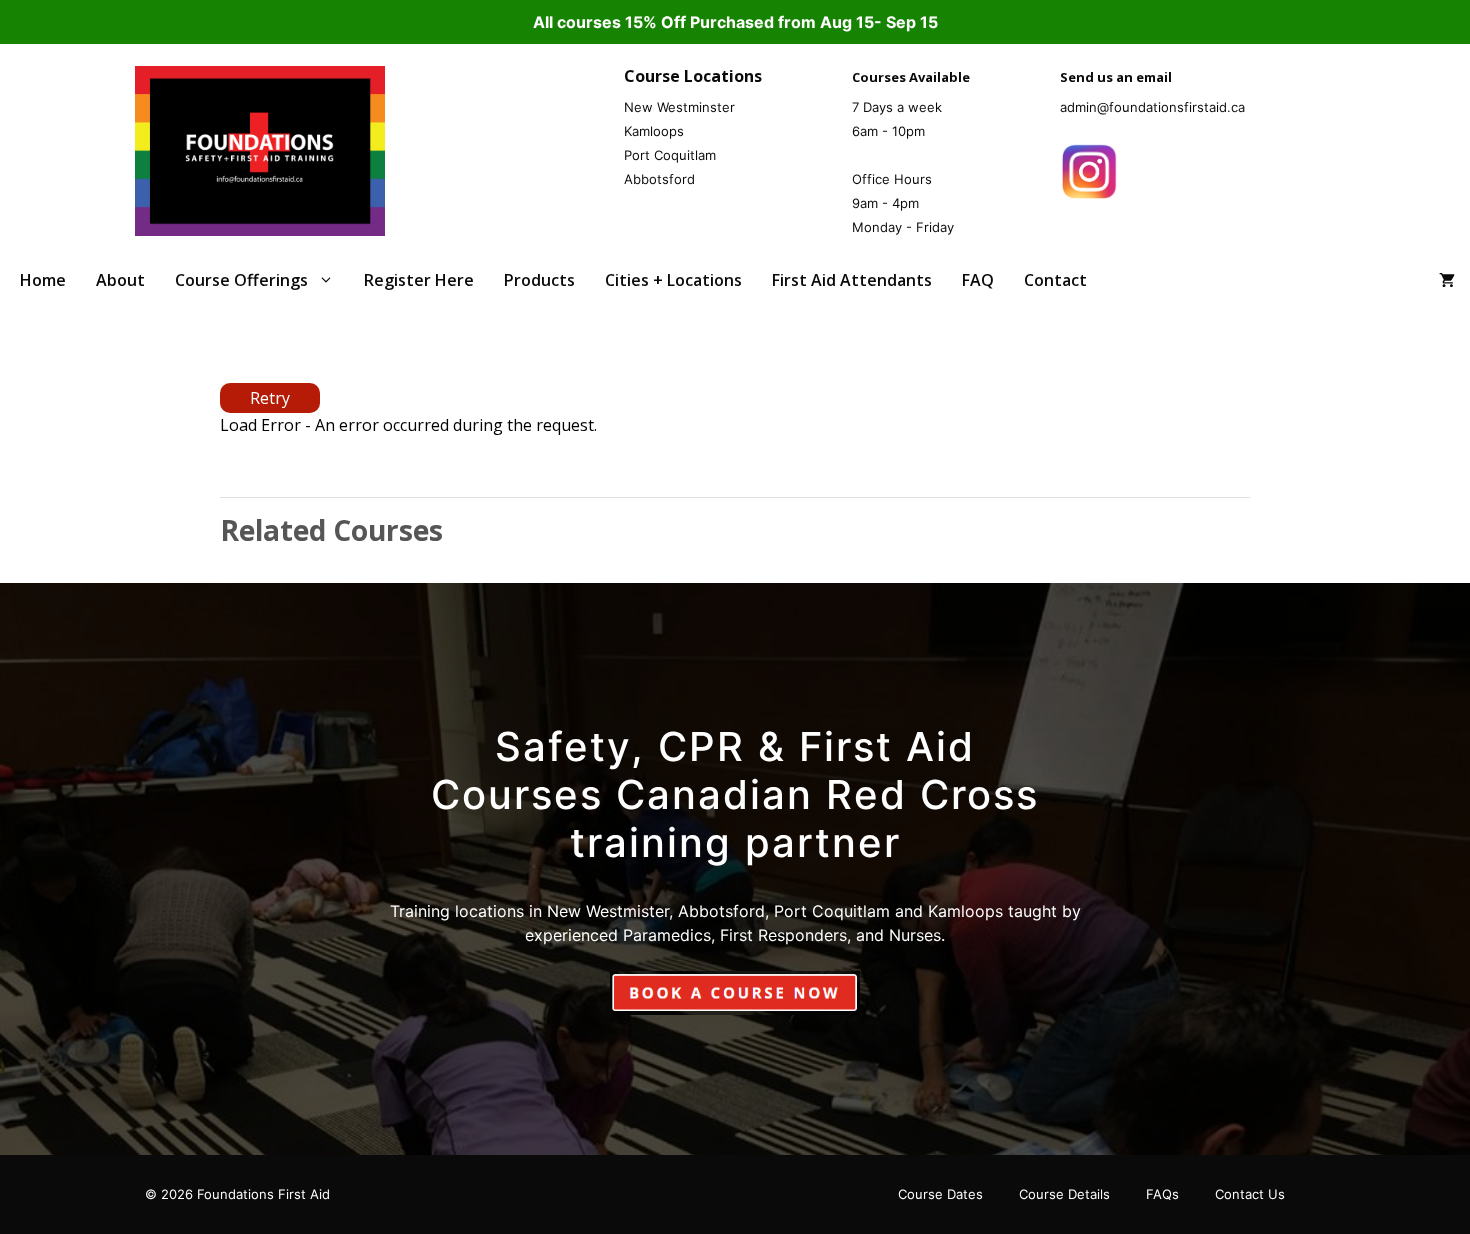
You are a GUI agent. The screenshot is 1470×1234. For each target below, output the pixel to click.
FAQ (978, 280)
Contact (1055, 280)
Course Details (1064, 1194)
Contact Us (1250, 1194)
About (120, 280)
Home (43, 280)
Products (539, 280)
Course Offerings (241, 280)
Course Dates (940, 1194)
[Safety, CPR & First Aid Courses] (260, 149)
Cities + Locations (673, 280)
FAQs (1162, 1194)
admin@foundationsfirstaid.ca (1152, 107)
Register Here (419, 280)
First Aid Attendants (852, 280)
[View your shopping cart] (1447, 280)
